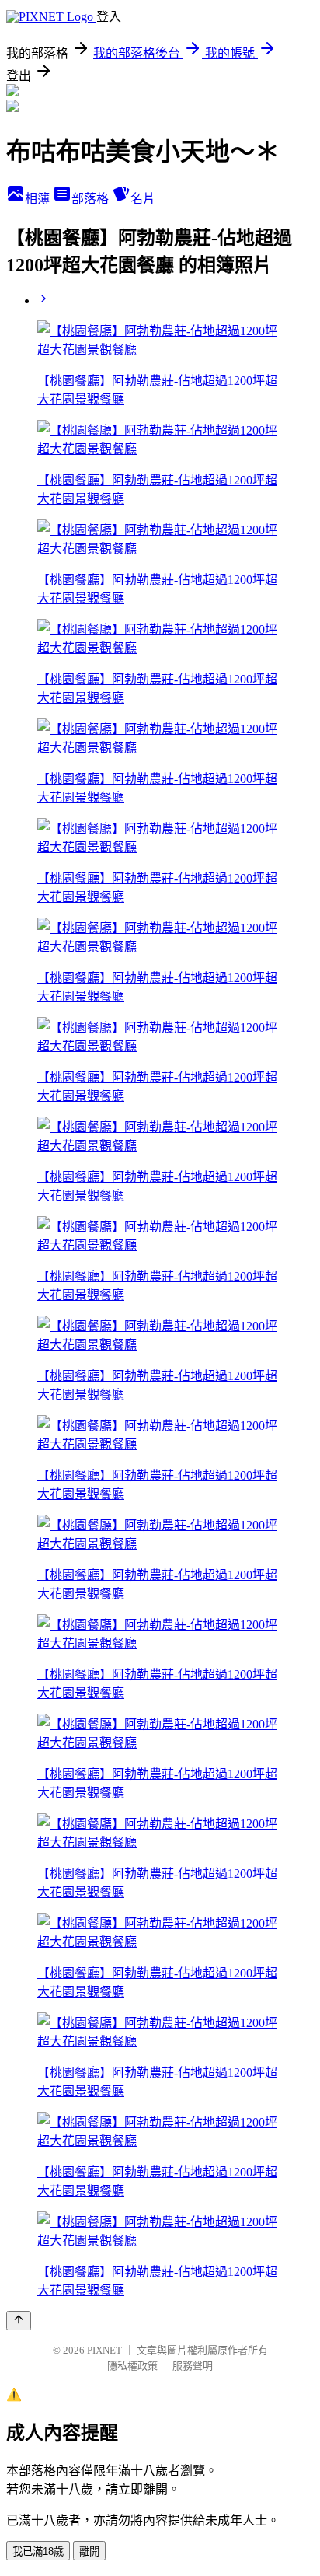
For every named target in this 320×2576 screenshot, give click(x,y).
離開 (89, 2552)
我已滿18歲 (38, 2552)
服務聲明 (193, 2366)
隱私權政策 (132, 2366)
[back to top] (19, 2321)
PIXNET (104, 2350)
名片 (143, 199)
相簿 (39, 199)
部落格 (92, 199)
